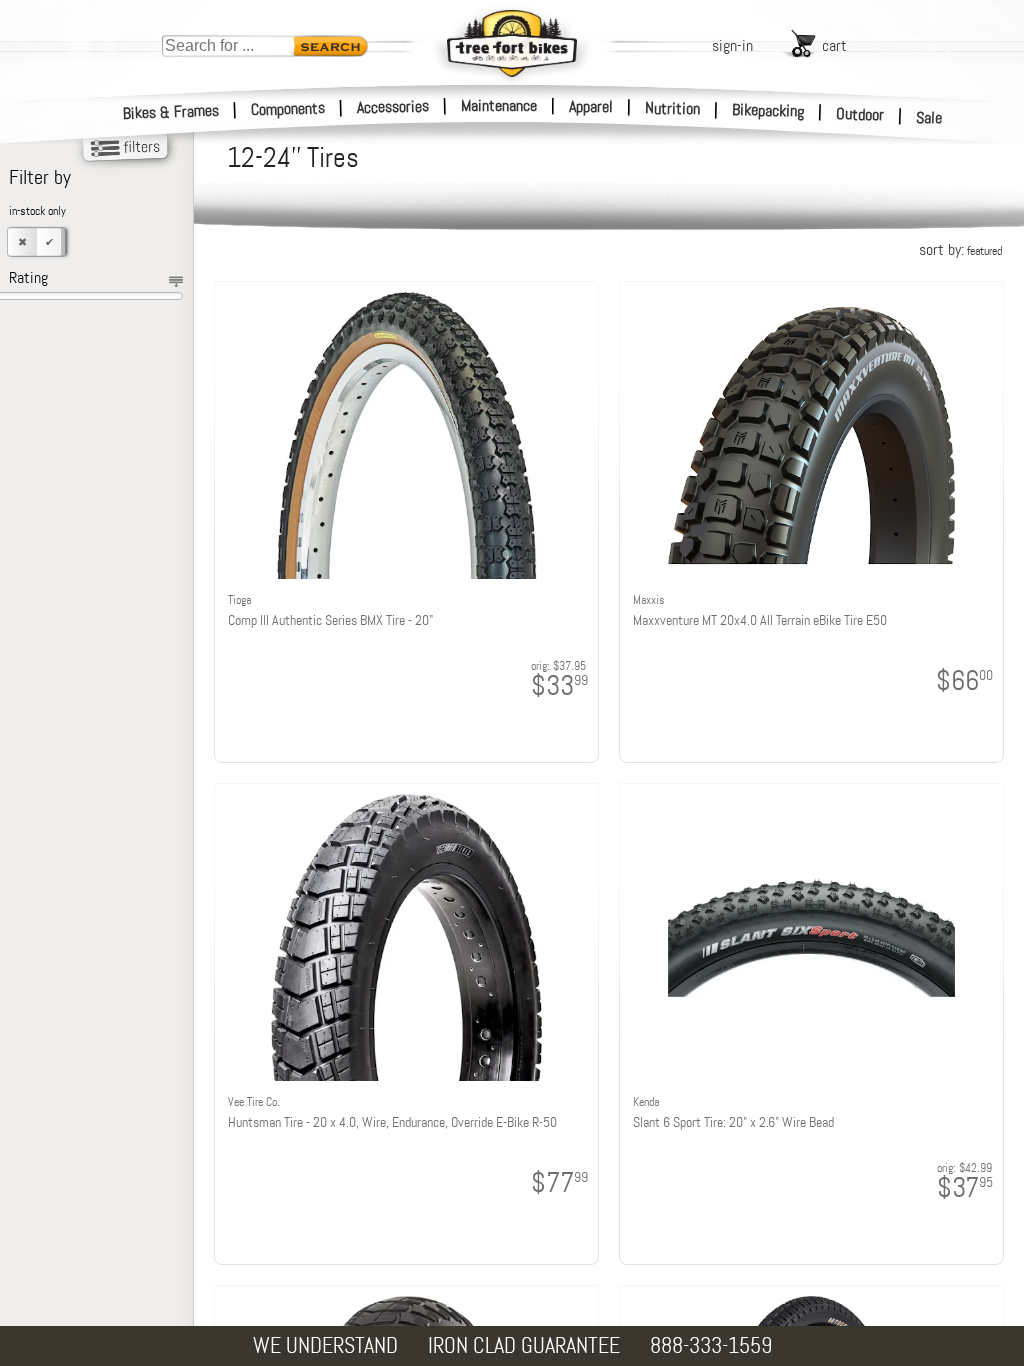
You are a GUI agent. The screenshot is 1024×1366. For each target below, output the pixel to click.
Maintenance (499, 105)
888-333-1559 (711, 1345)
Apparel (591, 106)
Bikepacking (768, 110)
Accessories (393, 106)
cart (834, 45)
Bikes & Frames (171, 112)
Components (288, 108)
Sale (929, 117)
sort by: (960, 249)
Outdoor (860, 114)
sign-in (732, 45)
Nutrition (672, 108)
